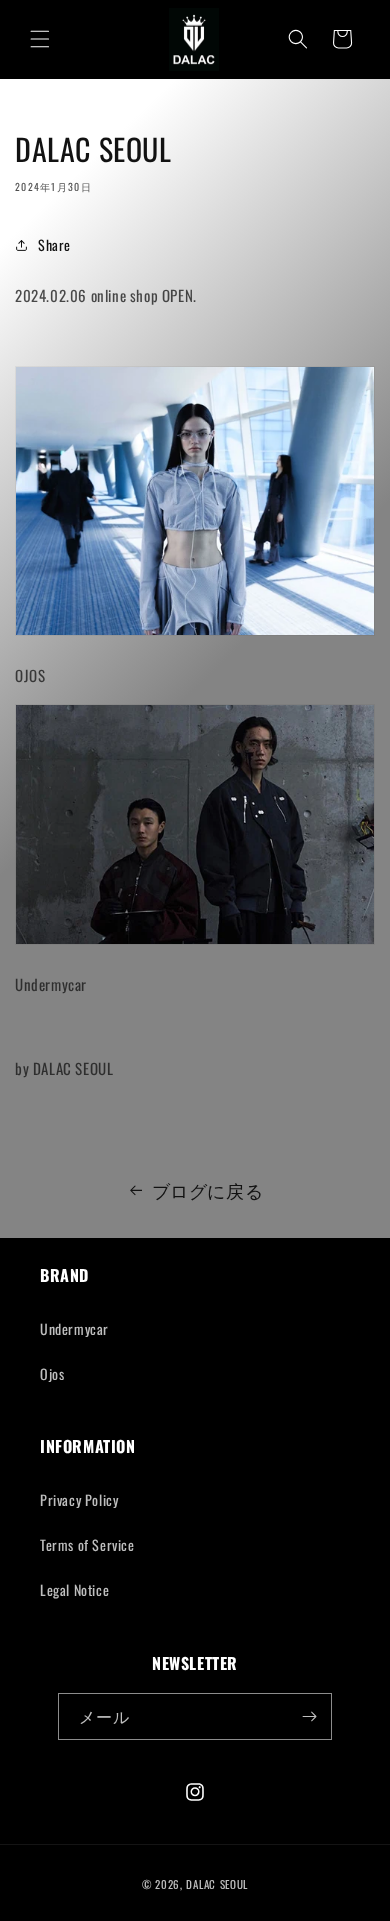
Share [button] (54, 244)
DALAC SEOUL (217, 1884)
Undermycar (74, 1328)
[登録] (309, 1716)
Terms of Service (87, 1544)
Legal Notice (74, 1589)
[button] (40, 39)
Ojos (52, 1373)
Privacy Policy (79, 1499)
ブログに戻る (208, 1190)
